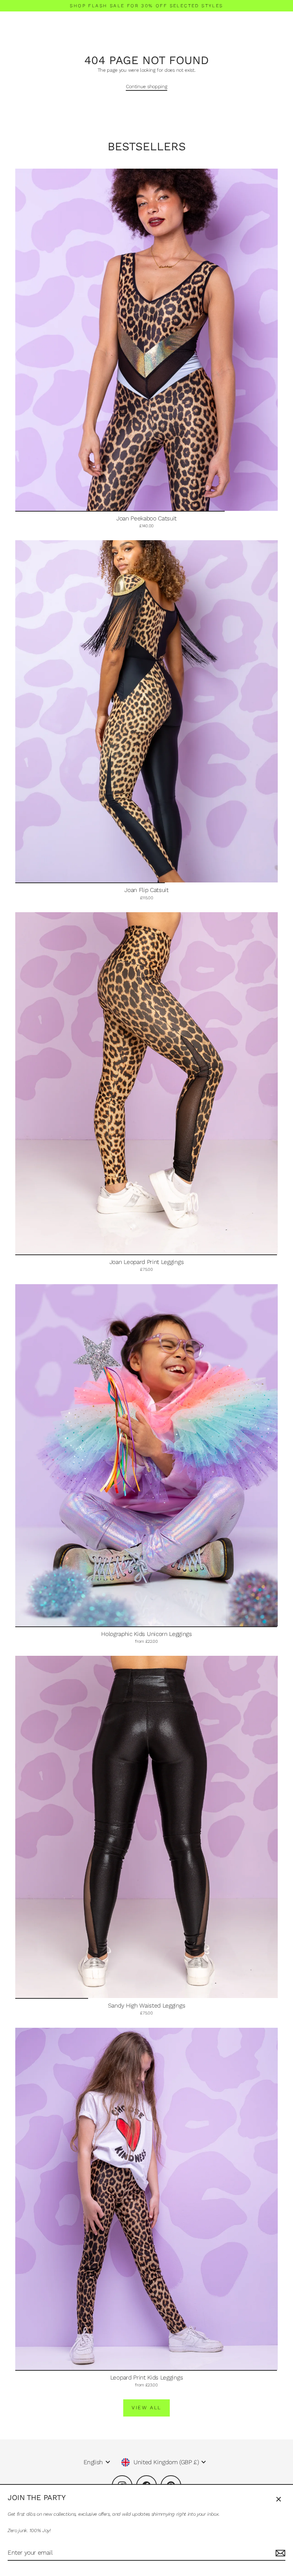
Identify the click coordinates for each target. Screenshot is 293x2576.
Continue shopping (147, 86)
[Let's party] (279, 2553)
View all (146, 2408)
